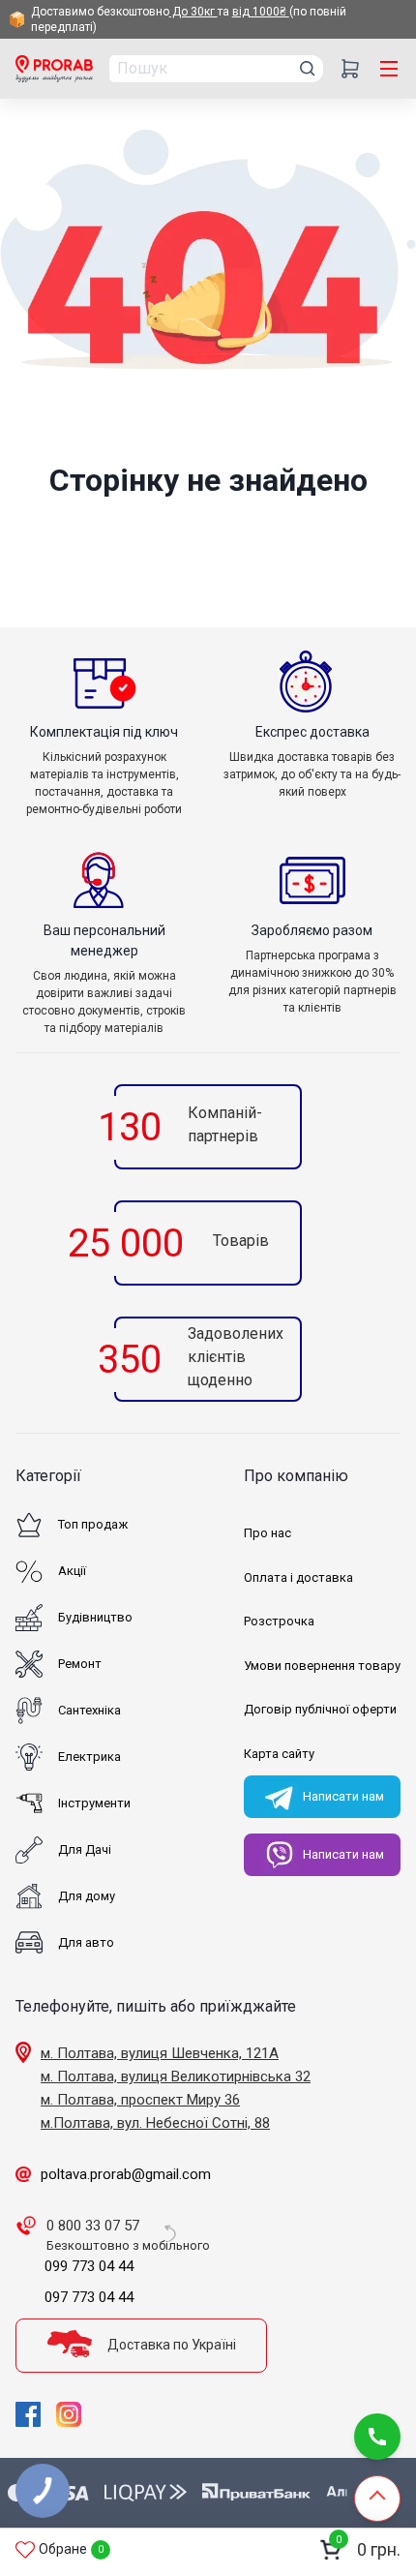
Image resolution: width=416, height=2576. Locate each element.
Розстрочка (279, 1621)
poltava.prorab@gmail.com (126, 2174)
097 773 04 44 (89, 2297)
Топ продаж (93, 1524)
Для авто (86, 1942)
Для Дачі (85, 1849)
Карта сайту (279, 1754)
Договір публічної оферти (320, 1709)
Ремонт (80, 1664)
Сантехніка (89, 1710)
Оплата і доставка (298, 1577)
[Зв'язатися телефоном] (377, 2437)
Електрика (89, 1757)
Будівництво (95, 1617)
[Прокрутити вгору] (377, 2499)
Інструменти (94, 1803)
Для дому (87, 1896)
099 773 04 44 (89, 2266)
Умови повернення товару (322, 1666)
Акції (72, 1571)
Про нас (267, 1533)
